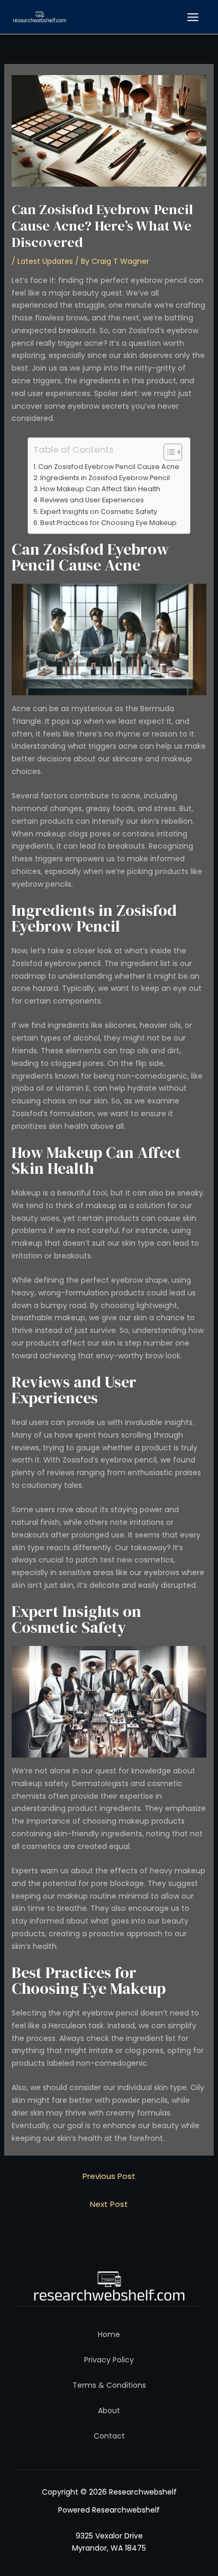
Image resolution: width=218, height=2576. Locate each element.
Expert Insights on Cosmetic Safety (99, 512)
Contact (109, 2436)
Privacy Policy (109, 2360)
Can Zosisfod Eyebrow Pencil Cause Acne (109, 467)
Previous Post (109, 2176)
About (109, 2411)
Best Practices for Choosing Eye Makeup (108, 523)
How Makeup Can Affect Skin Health (100, 489)
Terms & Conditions (109, 2385)
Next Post (109, 2204)
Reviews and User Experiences (92, 500)
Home (109, 2334)
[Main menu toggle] (193, 17)
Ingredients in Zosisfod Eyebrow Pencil (105, 478)
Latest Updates (45, 261)
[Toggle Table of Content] (167, 452)
